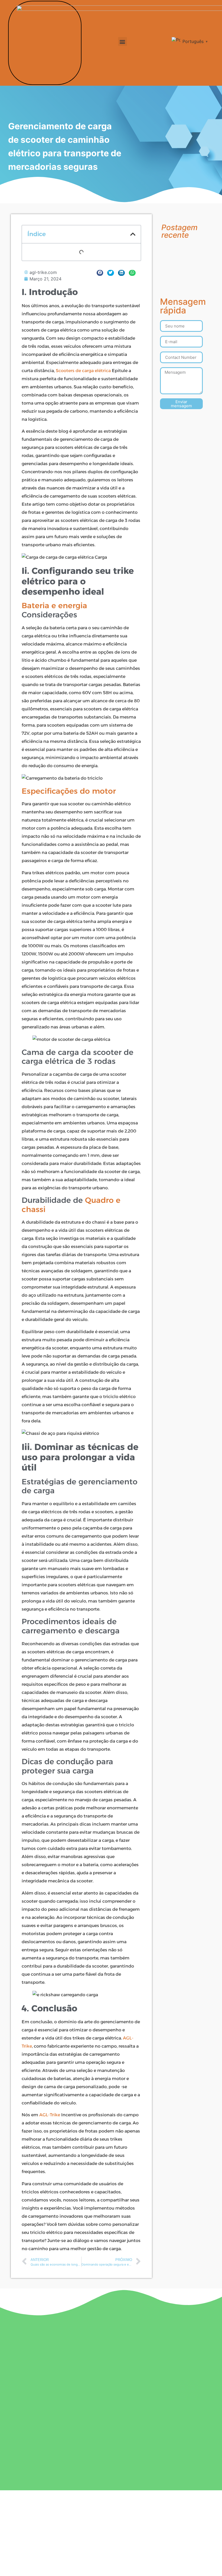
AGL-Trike (50, 2115)
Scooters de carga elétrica (83, 371)
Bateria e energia (54, 605)
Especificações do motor (69, 791)
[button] (123, 42)
